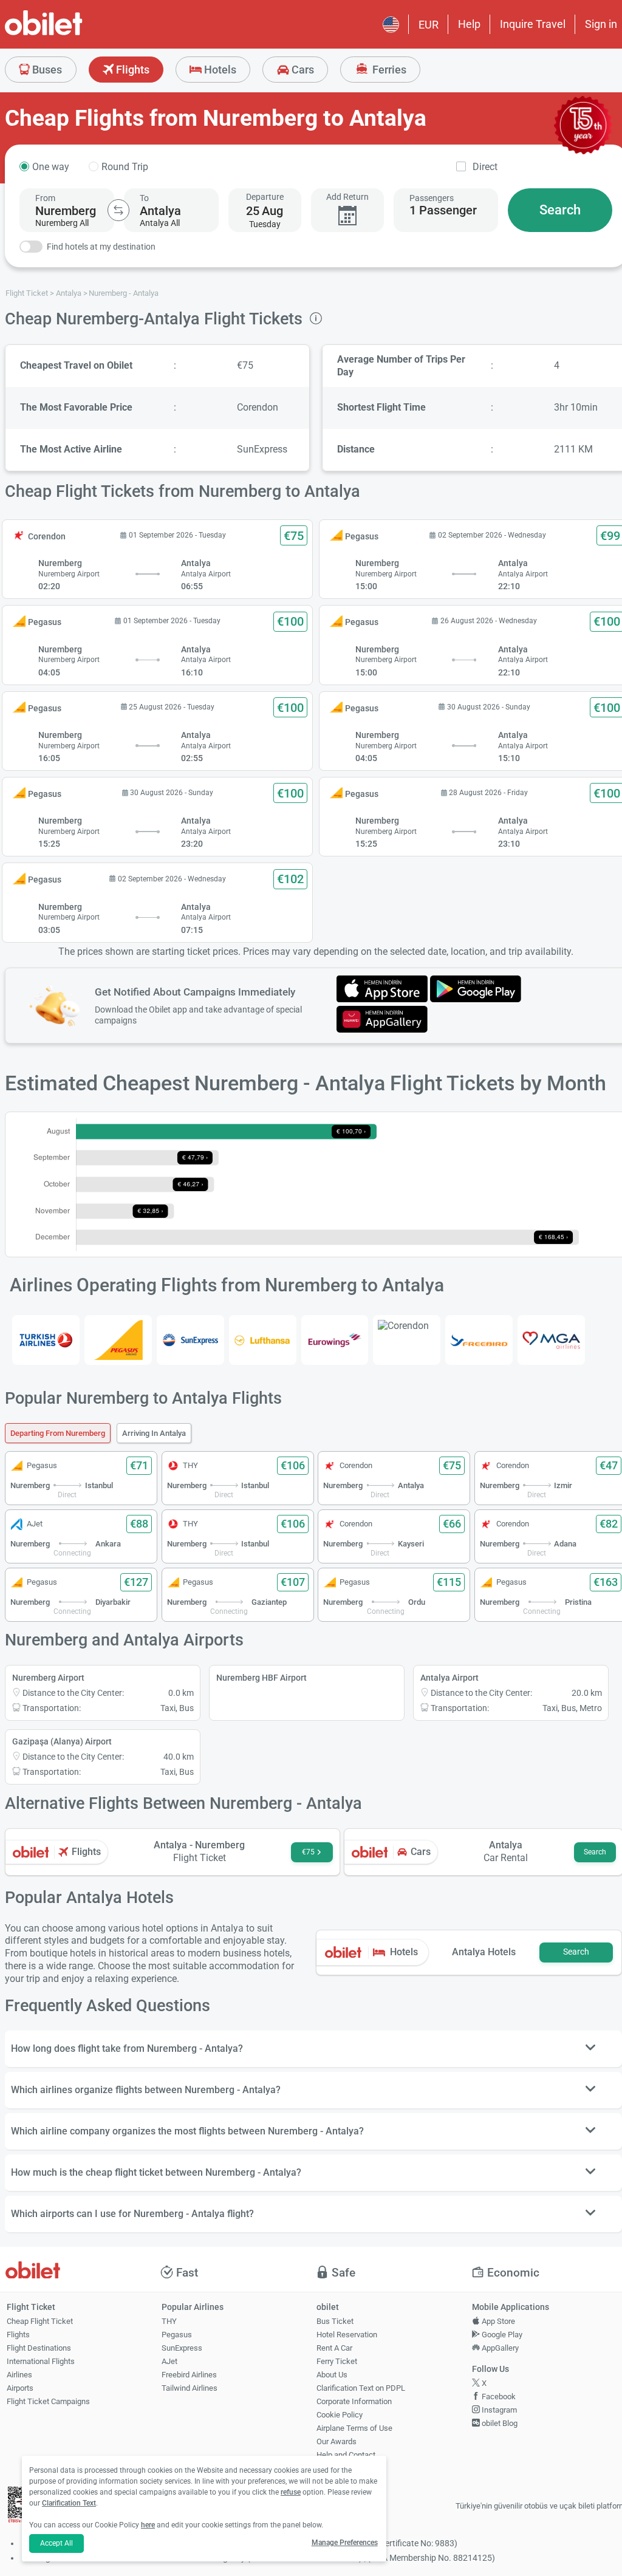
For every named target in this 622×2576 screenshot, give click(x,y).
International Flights (41, 2361)
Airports (20, 2388)
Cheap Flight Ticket (40, 2321)
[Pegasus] (118, 1340)
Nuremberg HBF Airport (261, 1678)
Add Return (347, 197)
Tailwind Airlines (190, 2388)
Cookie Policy (340, 2415)
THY (169, 2321)
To (144, 198)
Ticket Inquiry (340, 2468)
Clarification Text (69, 2503)
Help (469, 24)
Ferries (388, 70)
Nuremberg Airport (48, 1678)
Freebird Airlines (189, 2375)
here (148, 2525)
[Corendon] (407, 1326)
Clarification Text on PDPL (361, 2388)
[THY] (46, 1340)
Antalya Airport (449, 1678)
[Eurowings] (335, 1340)
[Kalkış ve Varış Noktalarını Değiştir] (118, 210)
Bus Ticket (335, 2321)
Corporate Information (354, 2401)
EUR (429, 25)
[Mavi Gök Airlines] (551, 1340)
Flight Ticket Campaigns (48, 2401)
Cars (302, 70)
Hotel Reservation (347, 2335)
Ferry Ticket (337, 2361)
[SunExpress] (190, 1340)
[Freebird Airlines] (479, 1340)
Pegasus (177, 2335)
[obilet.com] (73, 34)
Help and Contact (346, 2455)
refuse (291, 2492)
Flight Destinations (39, 2348)
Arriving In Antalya (154, 1433)
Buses (46, 70)
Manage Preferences (345, 2543)
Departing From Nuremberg (58, 1433)
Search (560, 210)
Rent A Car (334, 2348)
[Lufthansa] (263, 1340)
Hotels (219, 70)
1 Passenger (443, 210)
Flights (132, 70)
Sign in (601, 24)
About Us (332, 2375)
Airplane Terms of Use (354, 2428)
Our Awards (337, 2441)
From (45, 198)
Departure (265, 197)
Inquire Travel (533, 24)
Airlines (19, 2375)
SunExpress (182, 2348)
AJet (169, 2361)
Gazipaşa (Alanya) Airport (62, 1741)
